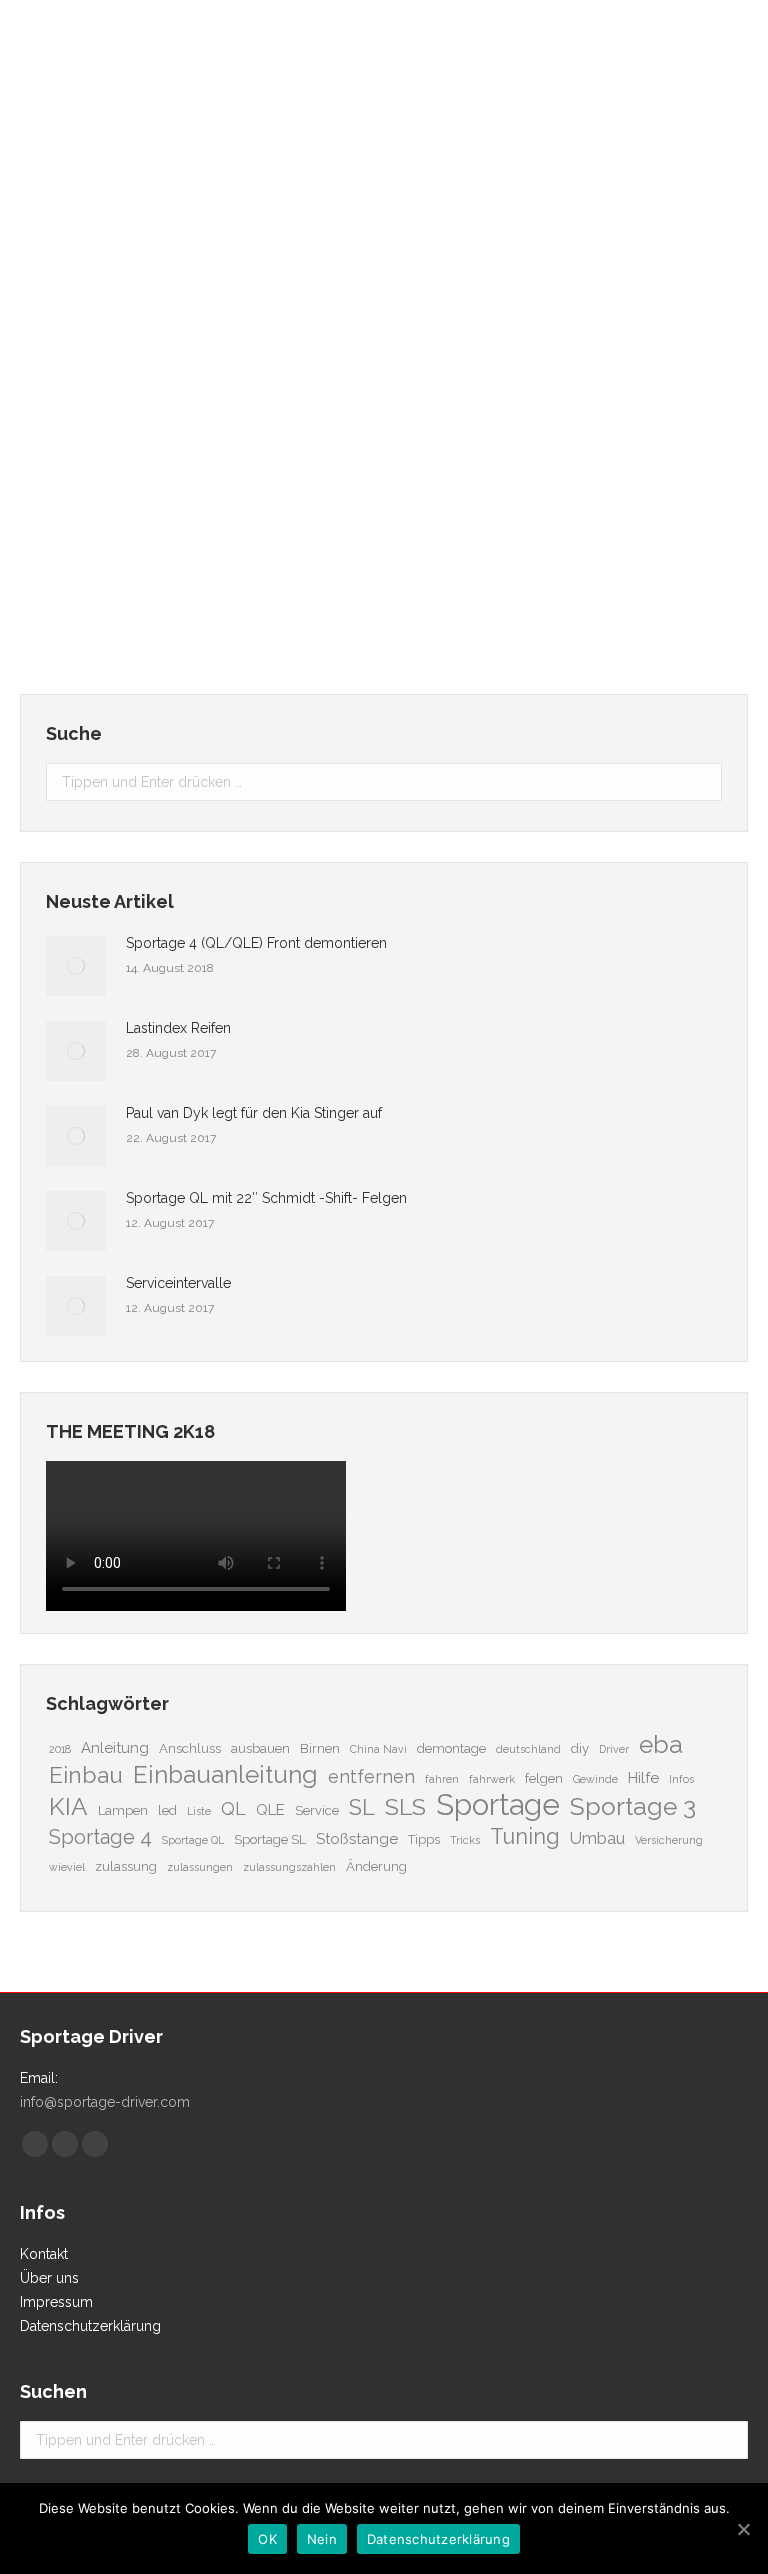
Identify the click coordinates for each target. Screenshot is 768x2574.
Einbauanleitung (225, 1775)
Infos (681, 1779)
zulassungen (200, 1867)
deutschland (528, 1749)
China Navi (378, 1749)
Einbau (86, 1775)
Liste (199, 1811)
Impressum (56, 2302)
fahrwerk (492, 1779)
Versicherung (669, 1840)
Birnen (320, 1748)
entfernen (371, 1776)
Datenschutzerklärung (90, 2326)
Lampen (123, 1810)
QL (233, 1808)
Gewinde (595, 1779)
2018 (60, 1749)
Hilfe (643, 1778)
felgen (544, 1778)
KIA (68, 1807)
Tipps (424, 1839)
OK (267, 2539)
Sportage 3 (633, 1807)
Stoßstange (357, 1839)
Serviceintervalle (178, 1283)
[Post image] (76, 966)
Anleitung (115, 1748)
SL (362, 1808)
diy (580, 1748)
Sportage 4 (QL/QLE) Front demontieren (256, 943)
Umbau (597, 1838)
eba (661, 1745)
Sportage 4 (100, 1837)
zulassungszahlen (289, 1867)
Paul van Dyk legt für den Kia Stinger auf (254, 1113)
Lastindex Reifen (121, 467)
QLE (270, 1810)
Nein (322, 2539)
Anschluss (190, 1748)
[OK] (743, 2529)
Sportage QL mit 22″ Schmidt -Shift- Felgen (266, 1198)
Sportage (498, 1805)
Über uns (49, 2278)
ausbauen (260, 1748)
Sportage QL (193, 1840)
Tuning (525, 1837)
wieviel (67, 1867)
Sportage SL (270, 1839)
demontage (451, 1748)
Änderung (376, 1866)
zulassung (126, 1866)
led (167, 1810)
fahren (442, 1779)
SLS (405, 1807)
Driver (614, 1749)
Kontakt (44, 2254)
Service (317, 1810)
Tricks (465, 1840)
